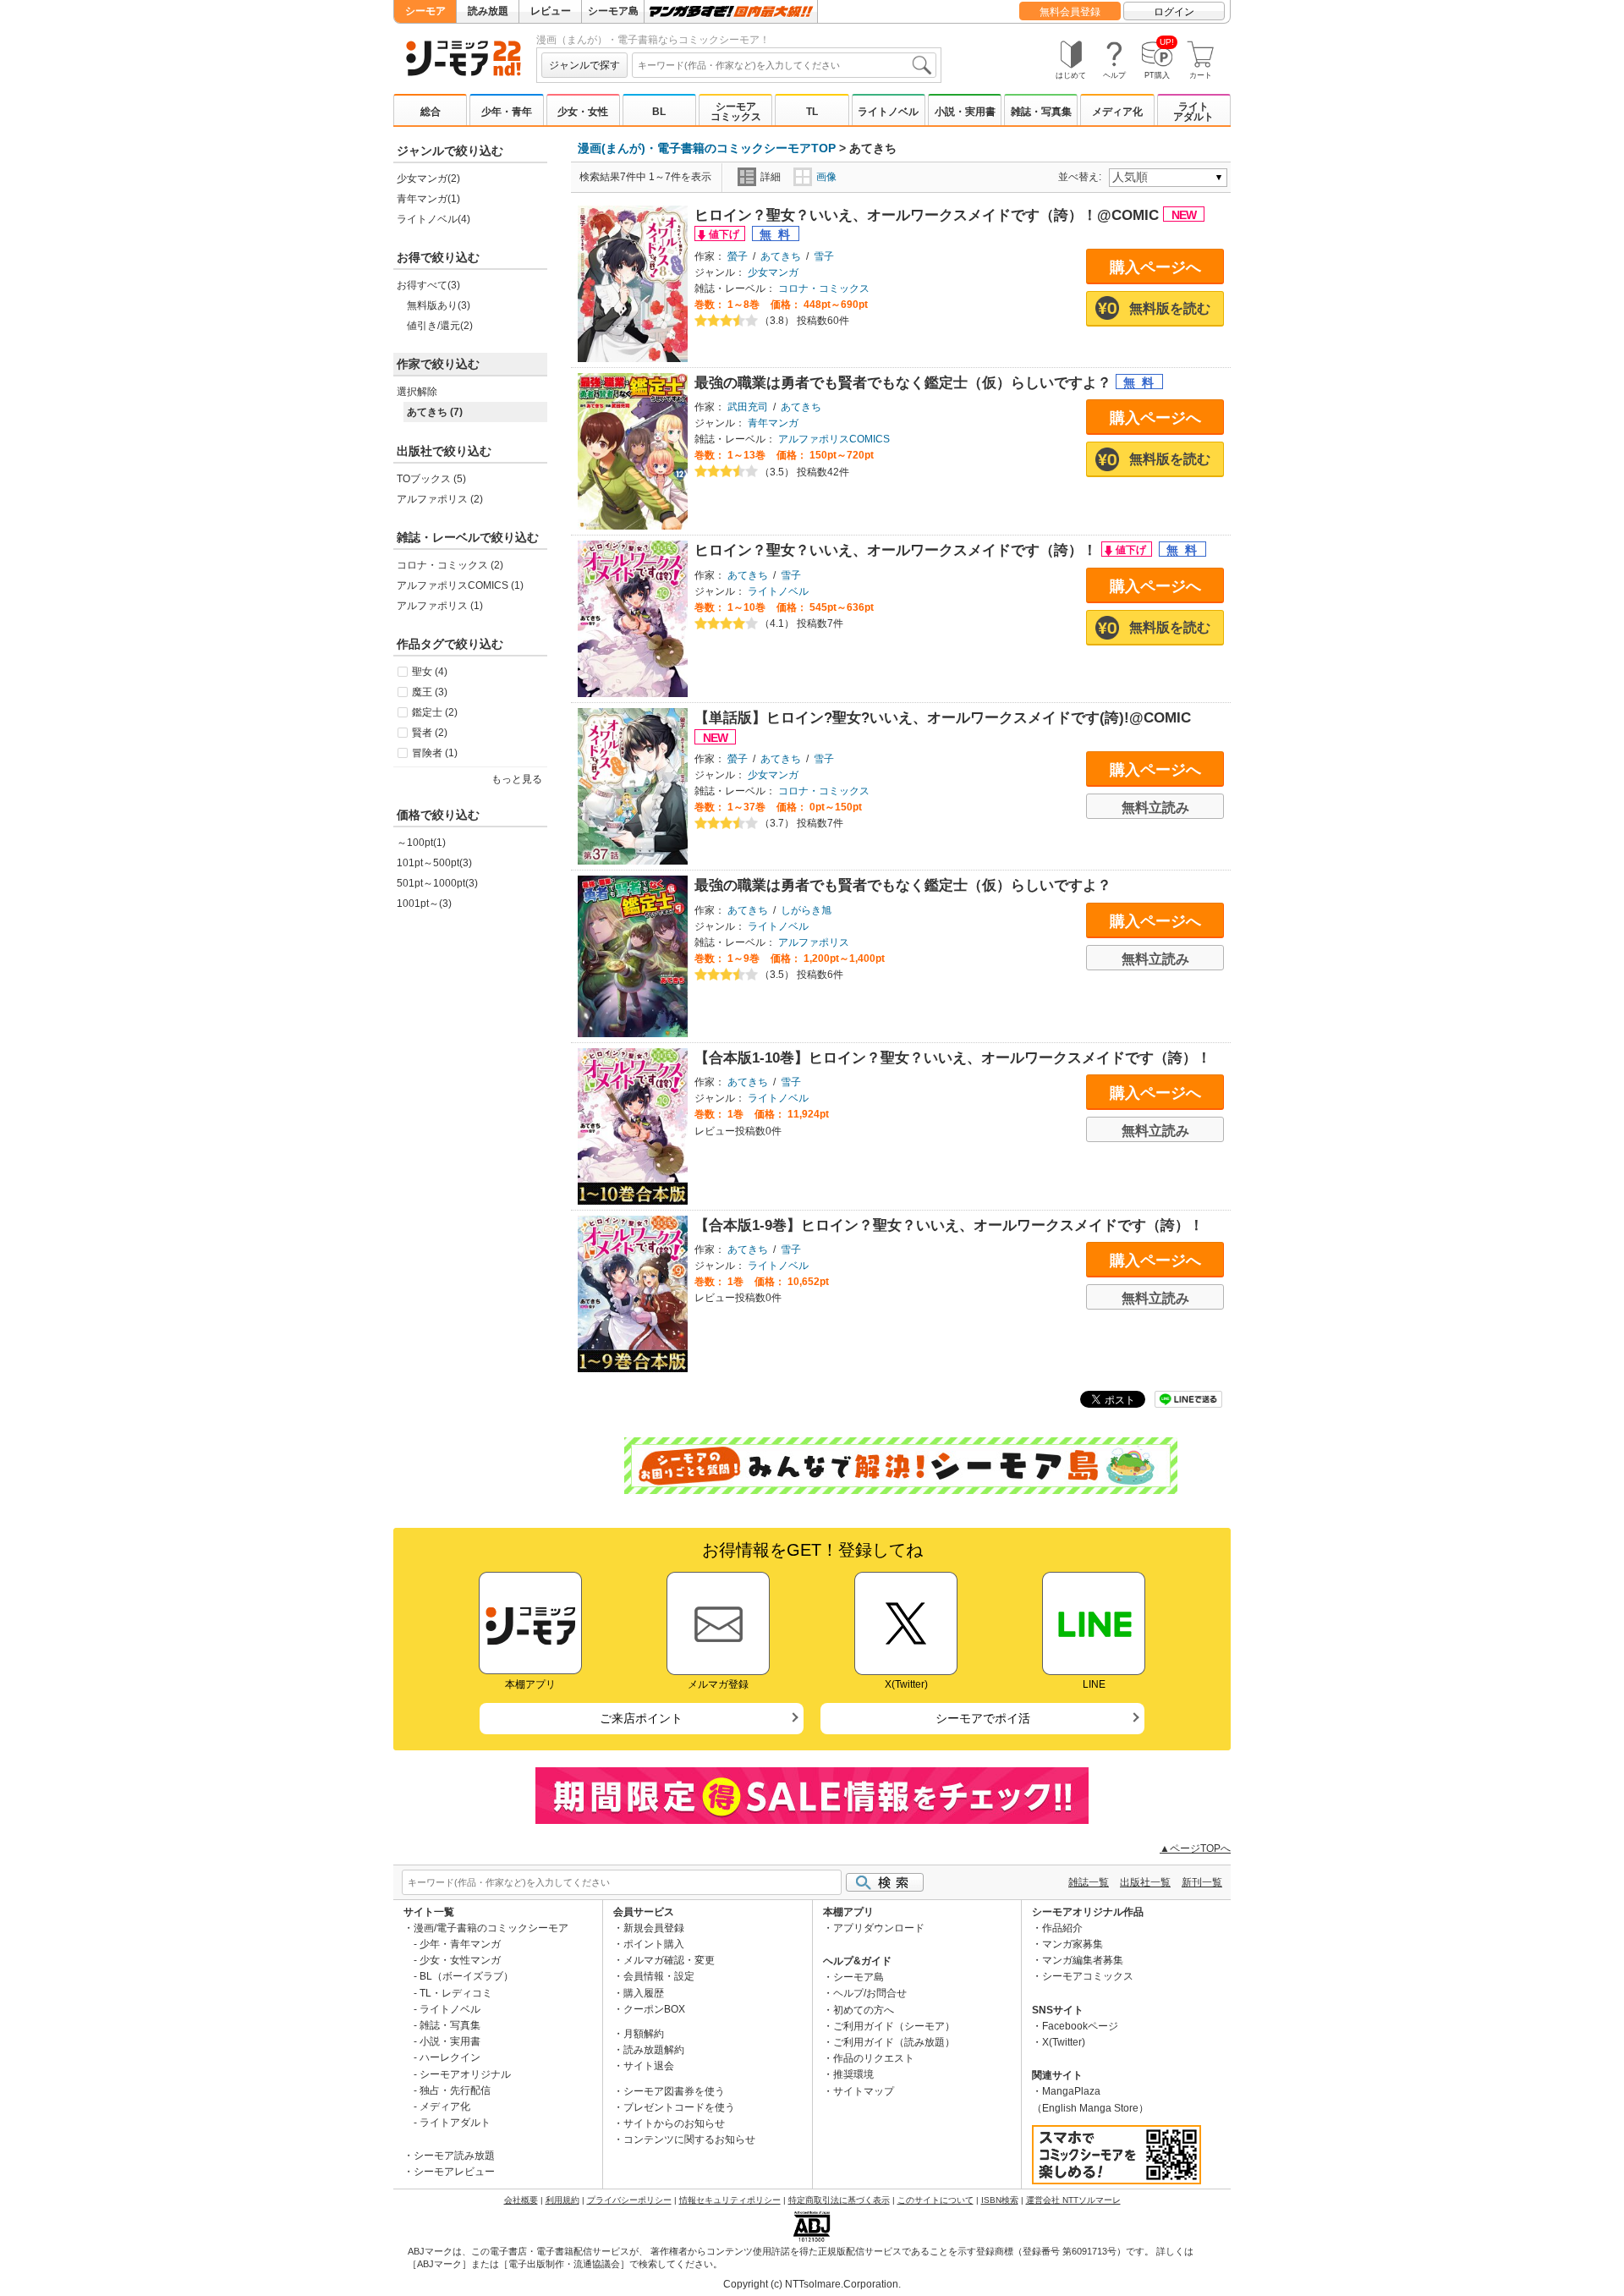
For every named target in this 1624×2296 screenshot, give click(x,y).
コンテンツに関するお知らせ (689, 2139)
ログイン (1174, 12)
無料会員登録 (1070, 12)
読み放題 (488, 11)
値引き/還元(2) (440, 326)
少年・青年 (507, 112)
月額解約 (644, 2034)
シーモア (425, 11)
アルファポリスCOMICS (834, 439)
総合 (431, 112)
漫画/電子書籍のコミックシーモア (491, 1928)
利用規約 (562, 2200)
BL (659, 112)
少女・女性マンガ (460, 1960)
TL (812, 112)
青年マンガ (773, 423)
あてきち (781, 256)
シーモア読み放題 (454, 2156)
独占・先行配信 (455, 2090)
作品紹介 (1062, 1928)
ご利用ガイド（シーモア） (894, 2026)
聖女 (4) (430, 672)
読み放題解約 (654, 2050)
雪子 (824, 256)
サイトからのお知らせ (674, 2123)
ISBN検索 (1000, 2200)
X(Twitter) (1064, 2042)
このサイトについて (935, 2200)
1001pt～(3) (424, 904)
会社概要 (521, 2200)
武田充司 (748, 407)
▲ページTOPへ (1195, 1848)
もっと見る (517, 779)
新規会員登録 (654, 1928)
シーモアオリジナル (465, 2074)
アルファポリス (814, 942)
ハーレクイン (450, 2057)
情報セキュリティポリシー (730, 2200)
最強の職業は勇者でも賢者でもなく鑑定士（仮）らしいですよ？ (905, 383)
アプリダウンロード (879, 1928)
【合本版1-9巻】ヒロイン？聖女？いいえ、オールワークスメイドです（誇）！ (949, 1225)
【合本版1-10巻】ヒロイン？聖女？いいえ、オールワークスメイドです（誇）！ (953, 1058)
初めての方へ (864, 2010)
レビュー (551, 11)
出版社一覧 (1145, 1882)
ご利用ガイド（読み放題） (894, 2042)
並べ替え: (1082, 177)
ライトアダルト (1193, 112)
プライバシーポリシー (629, 2200)
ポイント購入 (654, 1944)
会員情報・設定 (659, 1976)
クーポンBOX (654, 2009)
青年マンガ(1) (428, 199)
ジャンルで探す (584, 65)
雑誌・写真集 (1041, 112)
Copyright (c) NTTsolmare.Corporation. (812, 2284)
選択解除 (417, 392)
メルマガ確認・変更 (669, 1960)
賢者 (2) (430, 733)
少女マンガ (773, 272)
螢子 (738, 256)
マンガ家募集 (1073, 1944)
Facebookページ (1080, 2026)
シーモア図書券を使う (674, 2091)
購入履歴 (644, 1993)
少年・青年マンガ (460, 1944)
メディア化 (1117, 112)
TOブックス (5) (431, 479)
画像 (826, 177)
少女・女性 (583, 112)
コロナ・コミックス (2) (450, 565)
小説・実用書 (965, 112)
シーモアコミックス (736, 112)
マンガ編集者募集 (1083, 1960)
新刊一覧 (1202, 1882)
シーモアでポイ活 (983, 1718)
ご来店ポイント (641, 1718)
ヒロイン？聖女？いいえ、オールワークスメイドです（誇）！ (898, 550)
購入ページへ (1155, 267)
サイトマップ (864, 2091)
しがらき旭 (806, 910)
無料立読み (1155, 807)
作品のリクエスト (874, 2058)
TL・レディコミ (456, 1993)
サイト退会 (649, 2066)
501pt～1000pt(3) (437, 883)
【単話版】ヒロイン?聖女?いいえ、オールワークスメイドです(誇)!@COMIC (943, 718)
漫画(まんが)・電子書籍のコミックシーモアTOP (707, 148)
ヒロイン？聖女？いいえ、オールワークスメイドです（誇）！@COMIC (929, 215)
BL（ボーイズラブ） (466, 1976)
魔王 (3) (430, 692)
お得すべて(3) (428, 285)
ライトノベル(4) (433, 219)
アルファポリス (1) (440, 606)
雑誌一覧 (1089, 1882)
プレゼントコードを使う (679, 2107)
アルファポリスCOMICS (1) (460, 585)
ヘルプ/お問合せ (870, 1993)
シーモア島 (613, 11)
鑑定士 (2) (435, 712)
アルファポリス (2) (440, 499)
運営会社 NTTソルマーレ (1073, 2200)
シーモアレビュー (454, 2172)
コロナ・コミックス (824, 288)
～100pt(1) (421, 843)
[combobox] (784, 65)
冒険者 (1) (435, 753)
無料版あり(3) (439, 305)
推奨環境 (853, 2074)
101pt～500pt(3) (434, 863)
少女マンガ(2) (428, 179)
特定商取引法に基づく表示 (839, 2200)
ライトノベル (888, 112)
